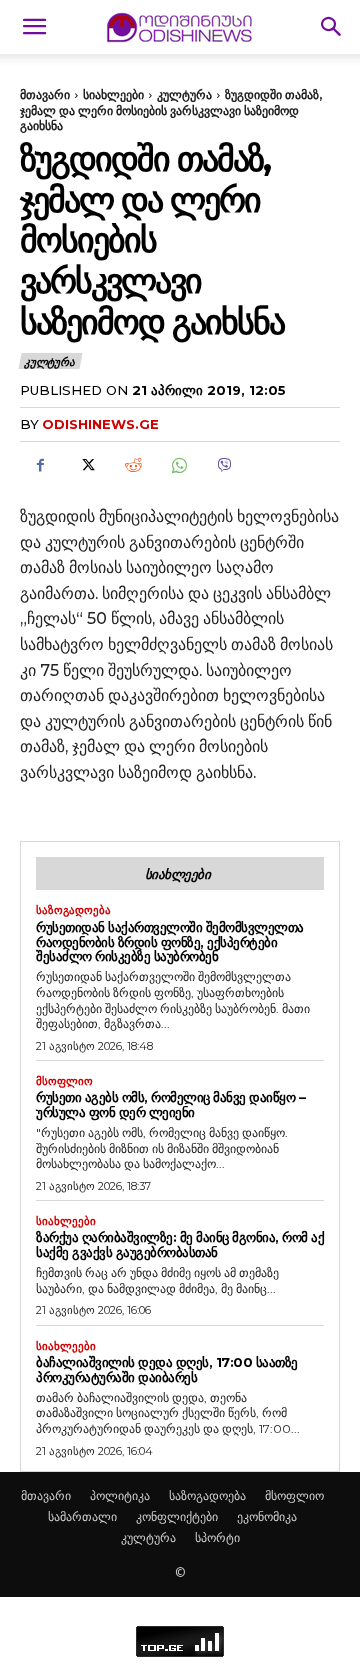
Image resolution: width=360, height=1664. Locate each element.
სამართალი (82, 1516)
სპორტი (217, 1537)
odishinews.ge (100, 424)
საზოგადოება (73, 910)
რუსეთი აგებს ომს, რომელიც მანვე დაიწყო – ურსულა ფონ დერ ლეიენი (170, 1104)
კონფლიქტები (177, 1516)
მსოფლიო (64, 1081)
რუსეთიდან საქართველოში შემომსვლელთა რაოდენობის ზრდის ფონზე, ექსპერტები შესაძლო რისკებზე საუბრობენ (170, 942)
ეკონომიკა (267, 1516)
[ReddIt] (132, 465)
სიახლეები (113, 94)
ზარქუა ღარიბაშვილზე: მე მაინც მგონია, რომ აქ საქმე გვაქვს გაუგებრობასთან (180, 1244)
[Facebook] (40, 465)
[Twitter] (86, 465)
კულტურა (184, 94)
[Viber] (224, 465)
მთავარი (45, 94)
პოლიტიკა (120, 1495)
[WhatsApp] (178, 465)
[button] (34, 27)
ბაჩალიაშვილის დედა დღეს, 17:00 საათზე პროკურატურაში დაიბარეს (167, 1369)
